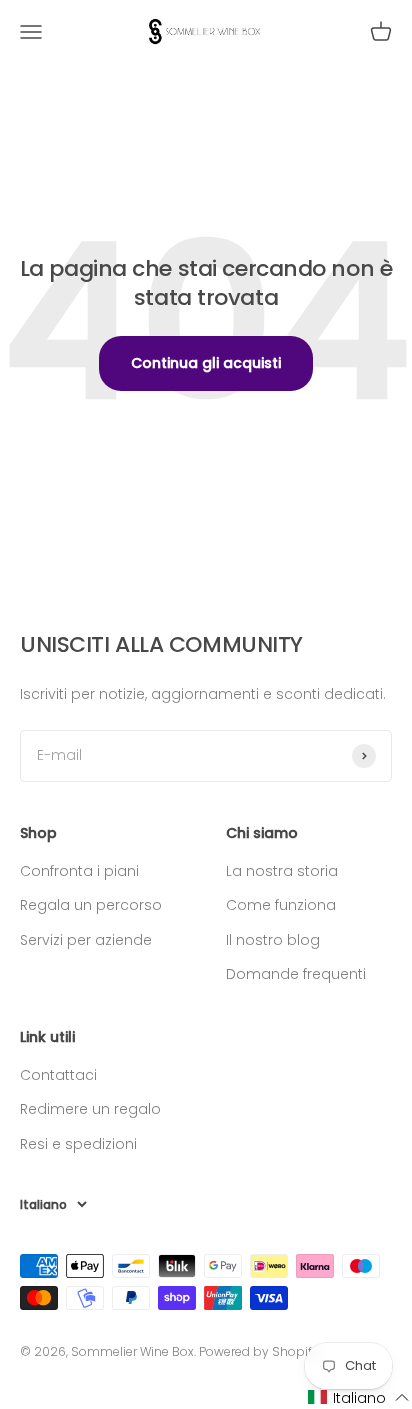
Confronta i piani (79, 871)
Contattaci (58, 1075)
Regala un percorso (91, 905)
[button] (359, 1397)
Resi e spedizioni (78, 1144)
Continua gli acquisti (206, 363)
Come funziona (281, 905)
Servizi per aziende (86, 940)
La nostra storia (282, 871)
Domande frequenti (296, 974)
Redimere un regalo (90, 1109)
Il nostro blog (273, 940)
